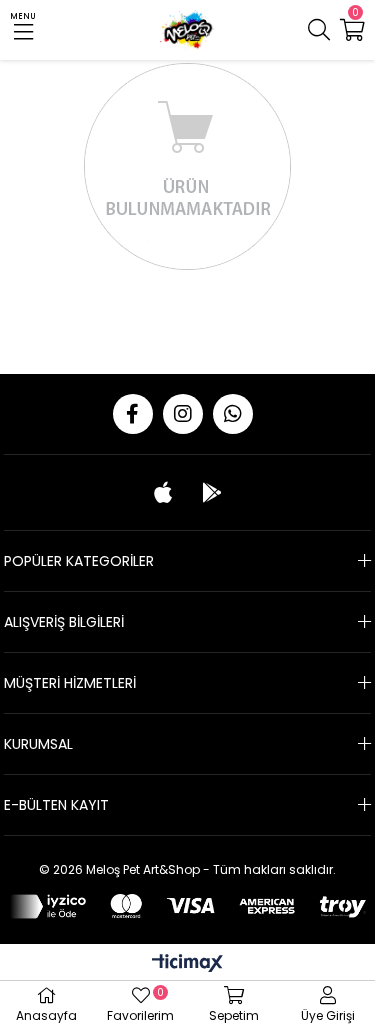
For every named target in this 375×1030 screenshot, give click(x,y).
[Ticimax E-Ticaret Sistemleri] (187, 964)
